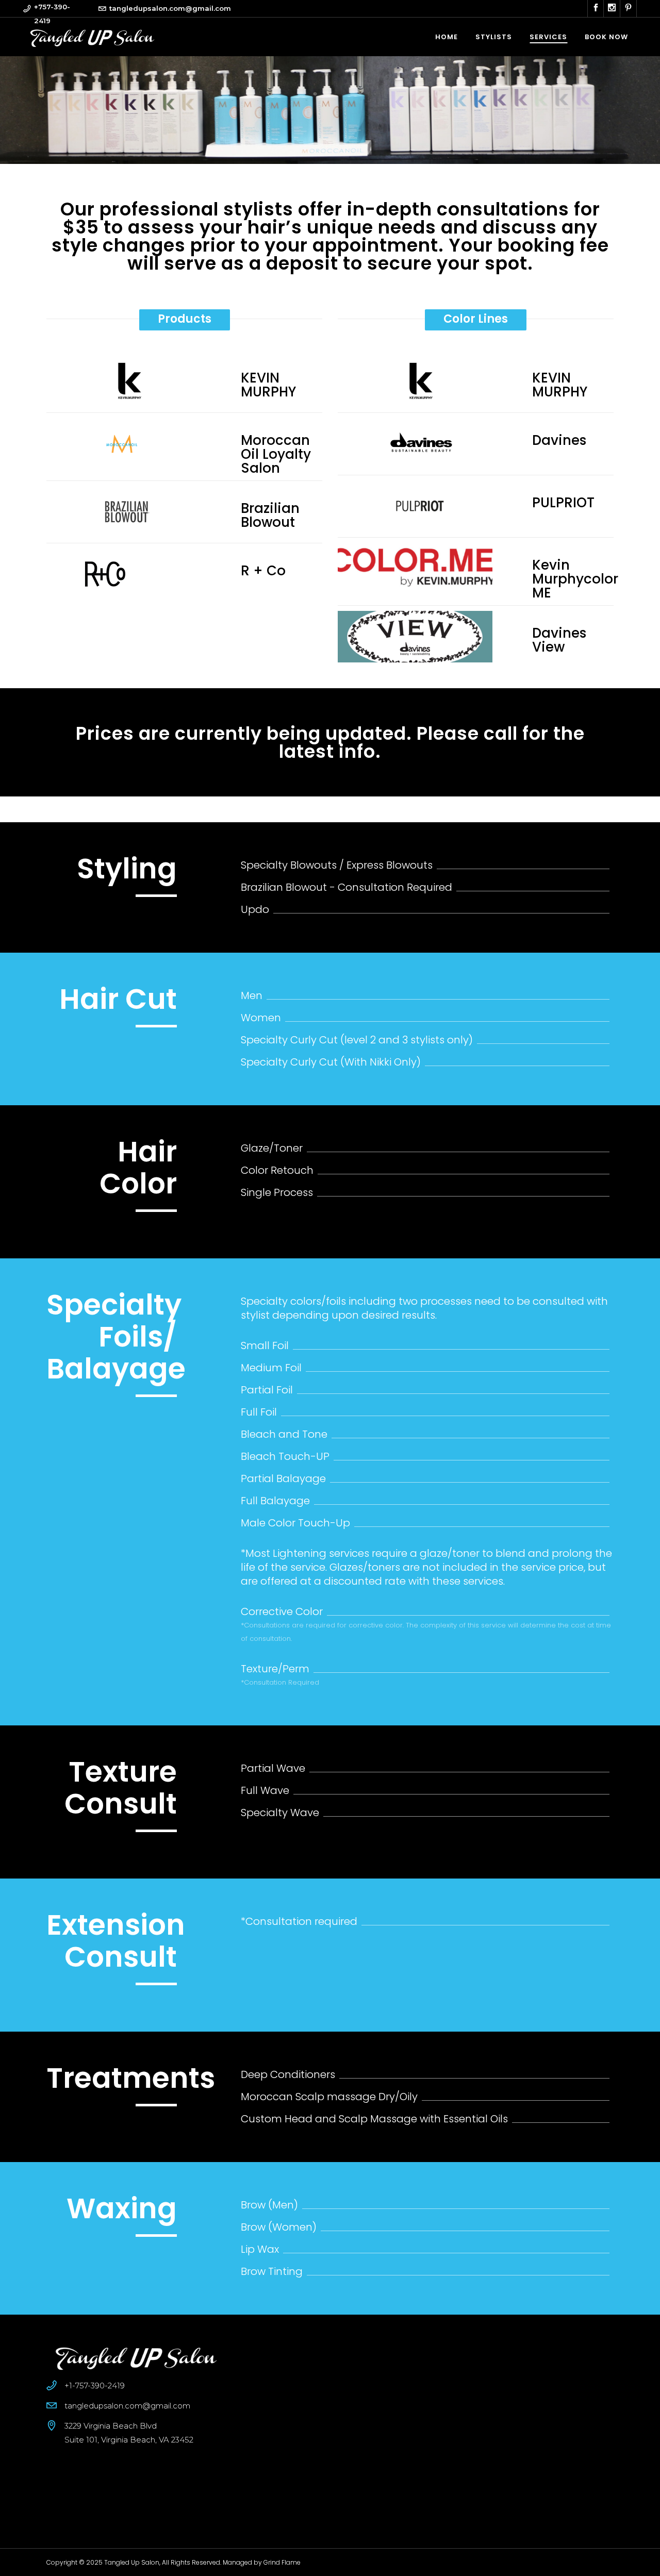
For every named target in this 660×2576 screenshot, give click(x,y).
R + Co (263, 571)
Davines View (559, 640)
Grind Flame (282, 2562)
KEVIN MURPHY (268, 385)
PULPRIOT (563, 503)
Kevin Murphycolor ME (573, 579)
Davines (559, 441)
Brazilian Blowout (270, 516)
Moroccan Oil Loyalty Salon (276, 454)
